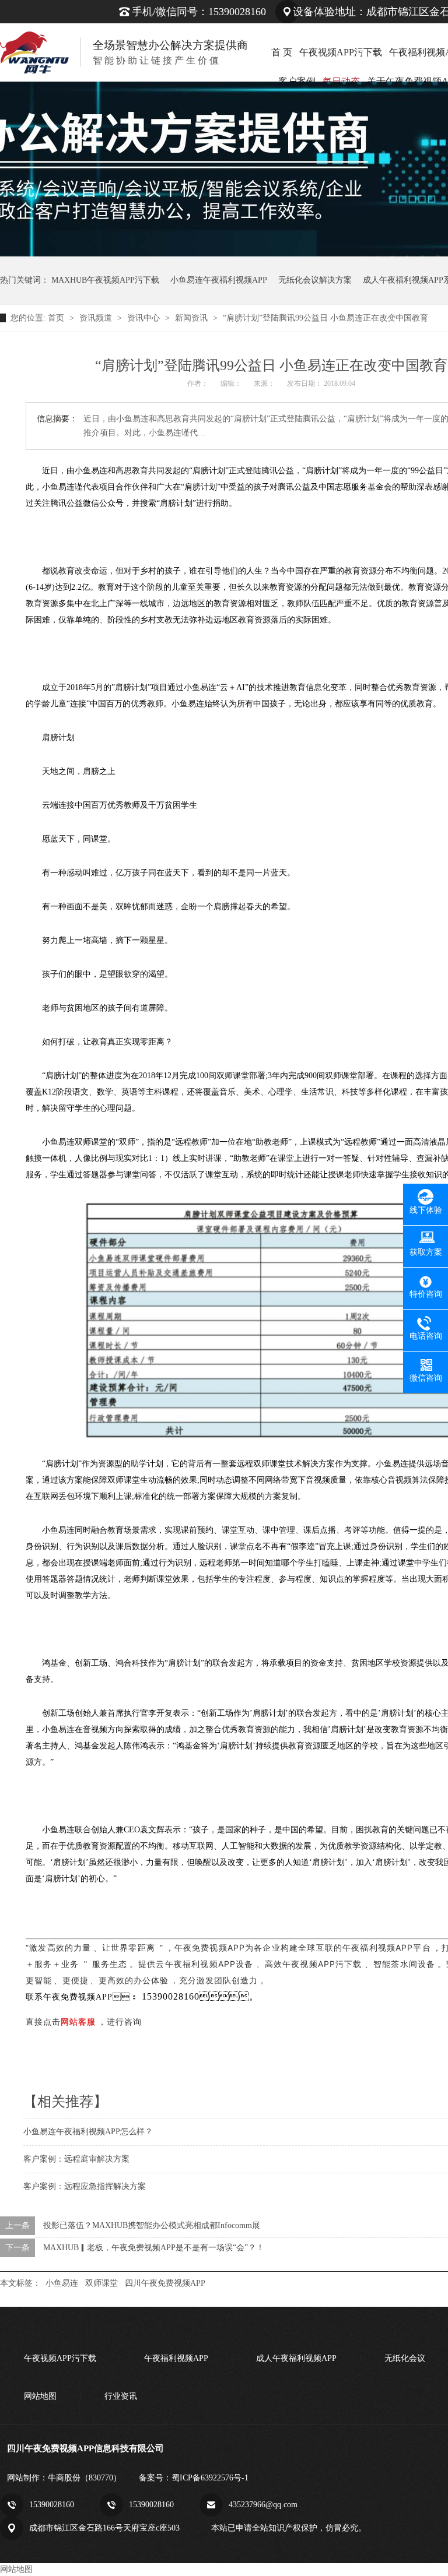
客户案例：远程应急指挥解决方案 (85, 2186)
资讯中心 (145, 318)
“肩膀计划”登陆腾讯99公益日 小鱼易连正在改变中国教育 (325, 318)
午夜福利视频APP (176, 2358)
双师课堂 (101, 2283)
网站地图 (40, 2396)
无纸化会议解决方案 (315, 280)
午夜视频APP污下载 (341, 52)
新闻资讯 (192, 318)
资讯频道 (97, 318)
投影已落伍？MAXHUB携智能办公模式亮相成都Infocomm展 (152, 2225)
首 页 (282, 52)
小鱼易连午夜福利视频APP (219, 280)
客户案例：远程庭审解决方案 (76, 2159)
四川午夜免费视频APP (165, 2283)
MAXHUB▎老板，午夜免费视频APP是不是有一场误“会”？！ (154, 2248)
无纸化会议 (405, 2358)
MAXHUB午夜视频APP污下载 (105, 280)
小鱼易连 (62, 2283)
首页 (57, 318)
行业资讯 (121, 2396)
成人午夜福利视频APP (296, 2358)
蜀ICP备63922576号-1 (210, 2478)
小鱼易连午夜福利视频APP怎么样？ (88, 2132)
